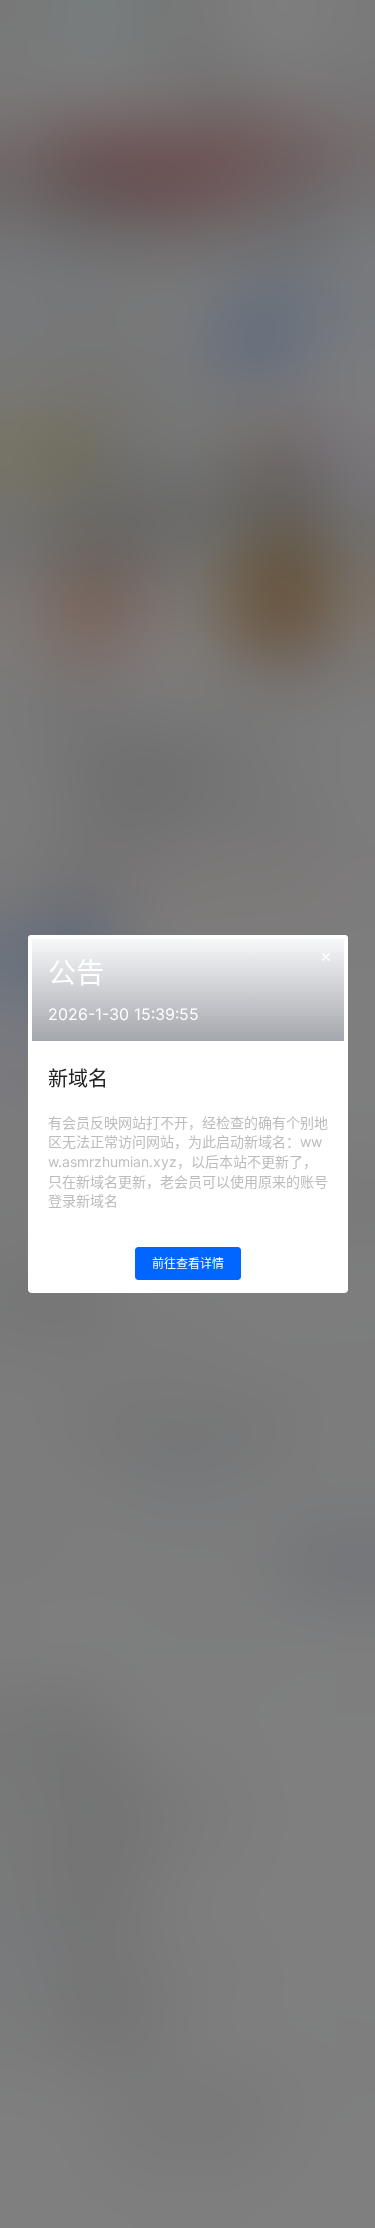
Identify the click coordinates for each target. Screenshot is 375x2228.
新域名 (78, 1079)
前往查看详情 (188, 1263)
